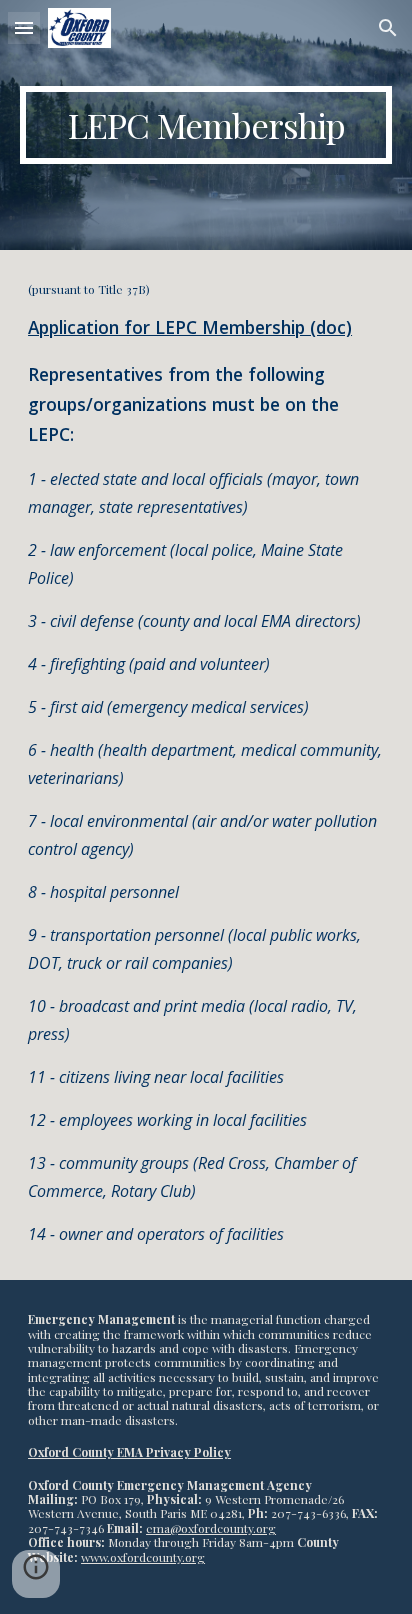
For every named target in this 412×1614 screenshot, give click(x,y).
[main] (206, 125)
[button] (24, 27)
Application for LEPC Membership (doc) (190, 327)
